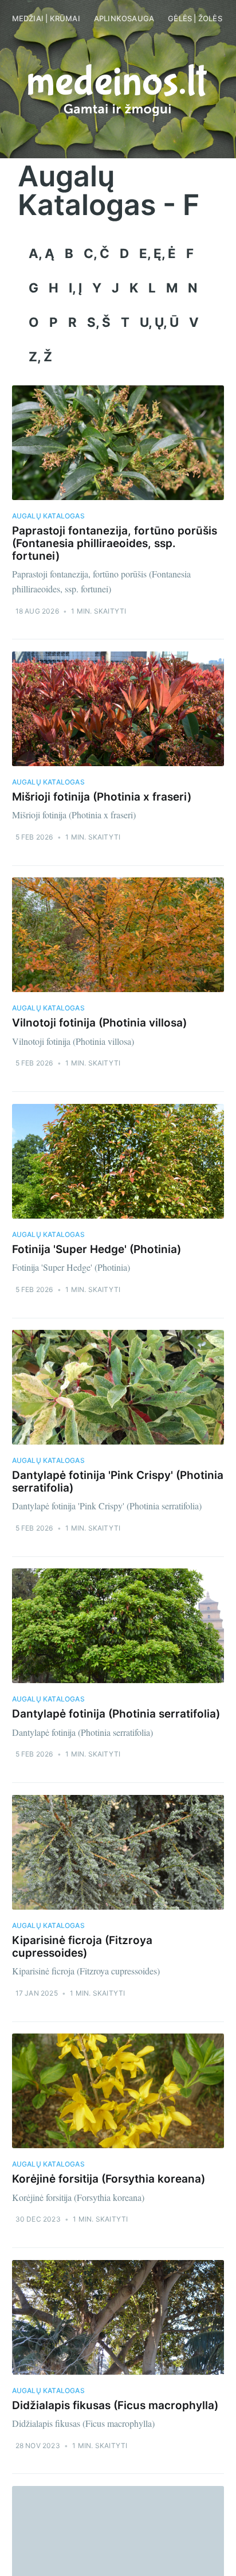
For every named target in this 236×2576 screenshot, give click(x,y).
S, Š (99, 322)
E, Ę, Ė (158, 253)
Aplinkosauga (124, 18)
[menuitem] (46, 19)
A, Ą (42, 253)
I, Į (75, 288)
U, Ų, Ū (159, 322)
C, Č (97, 253)
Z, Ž (40, 356)
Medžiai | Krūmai (46, 18)
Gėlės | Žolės (195, 18)
